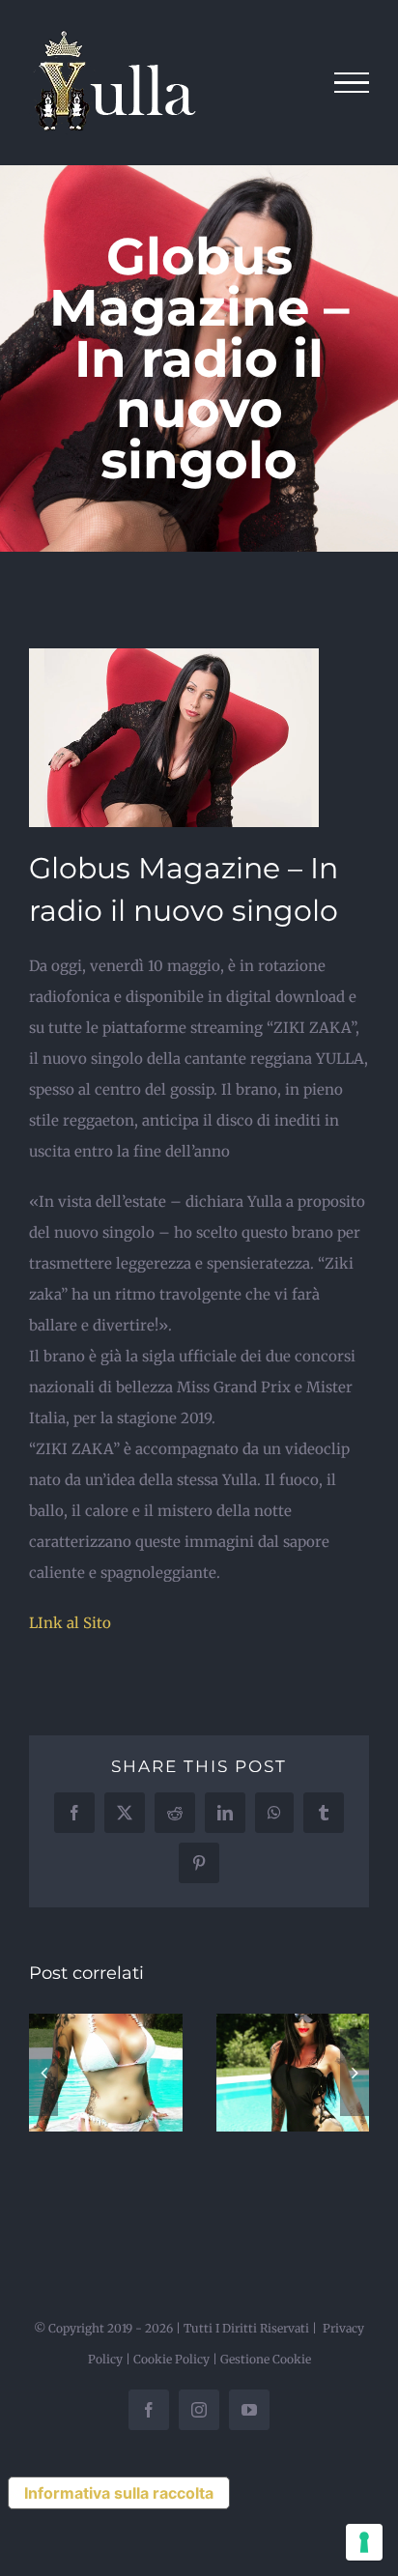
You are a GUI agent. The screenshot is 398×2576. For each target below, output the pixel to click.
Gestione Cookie (266, 2359)
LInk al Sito (70, 1623)
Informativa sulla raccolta (119, 2493)
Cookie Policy (171, 2359)
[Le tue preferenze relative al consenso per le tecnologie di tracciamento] (364, 2542)
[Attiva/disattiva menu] (352, 83)
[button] (43, 2073)
